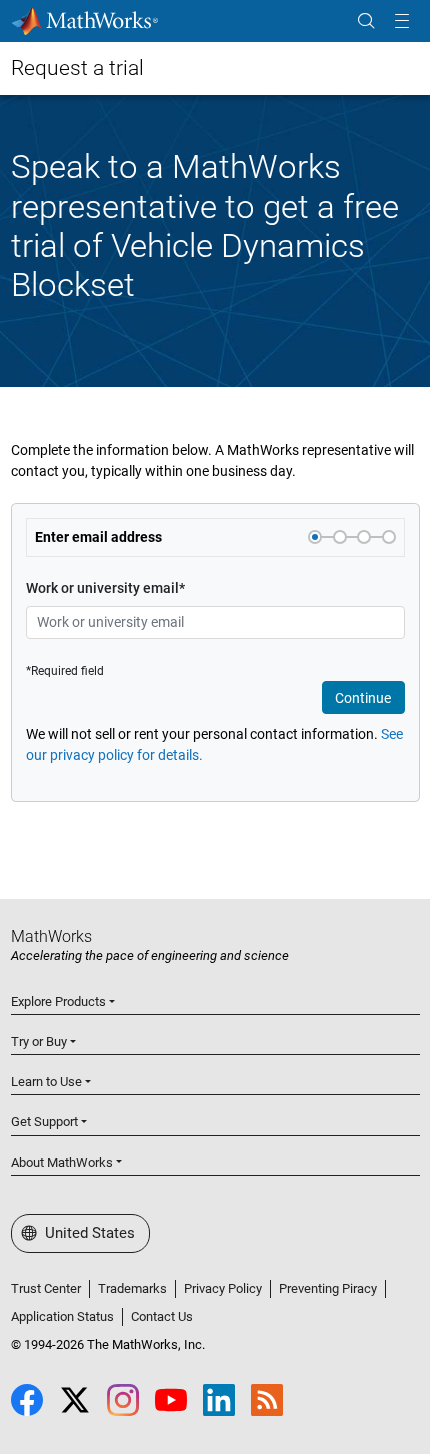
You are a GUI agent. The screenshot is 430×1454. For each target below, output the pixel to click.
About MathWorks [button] (62, 1162)
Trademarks (132, 1288)
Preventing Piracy (328, 1288)
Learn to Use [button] (46, 1081)
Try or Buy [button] (39, 1041)
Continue (363, 698)
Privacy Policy (223, 1288)
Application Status (62, 1316)
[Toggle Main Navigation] (402, 21)
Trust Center (46, 1288)
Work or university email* (105, 588)
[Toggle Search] (366, 21)
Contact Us (162, 1316)
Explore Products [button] (58, 1001)
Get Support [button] (44, 1121)
